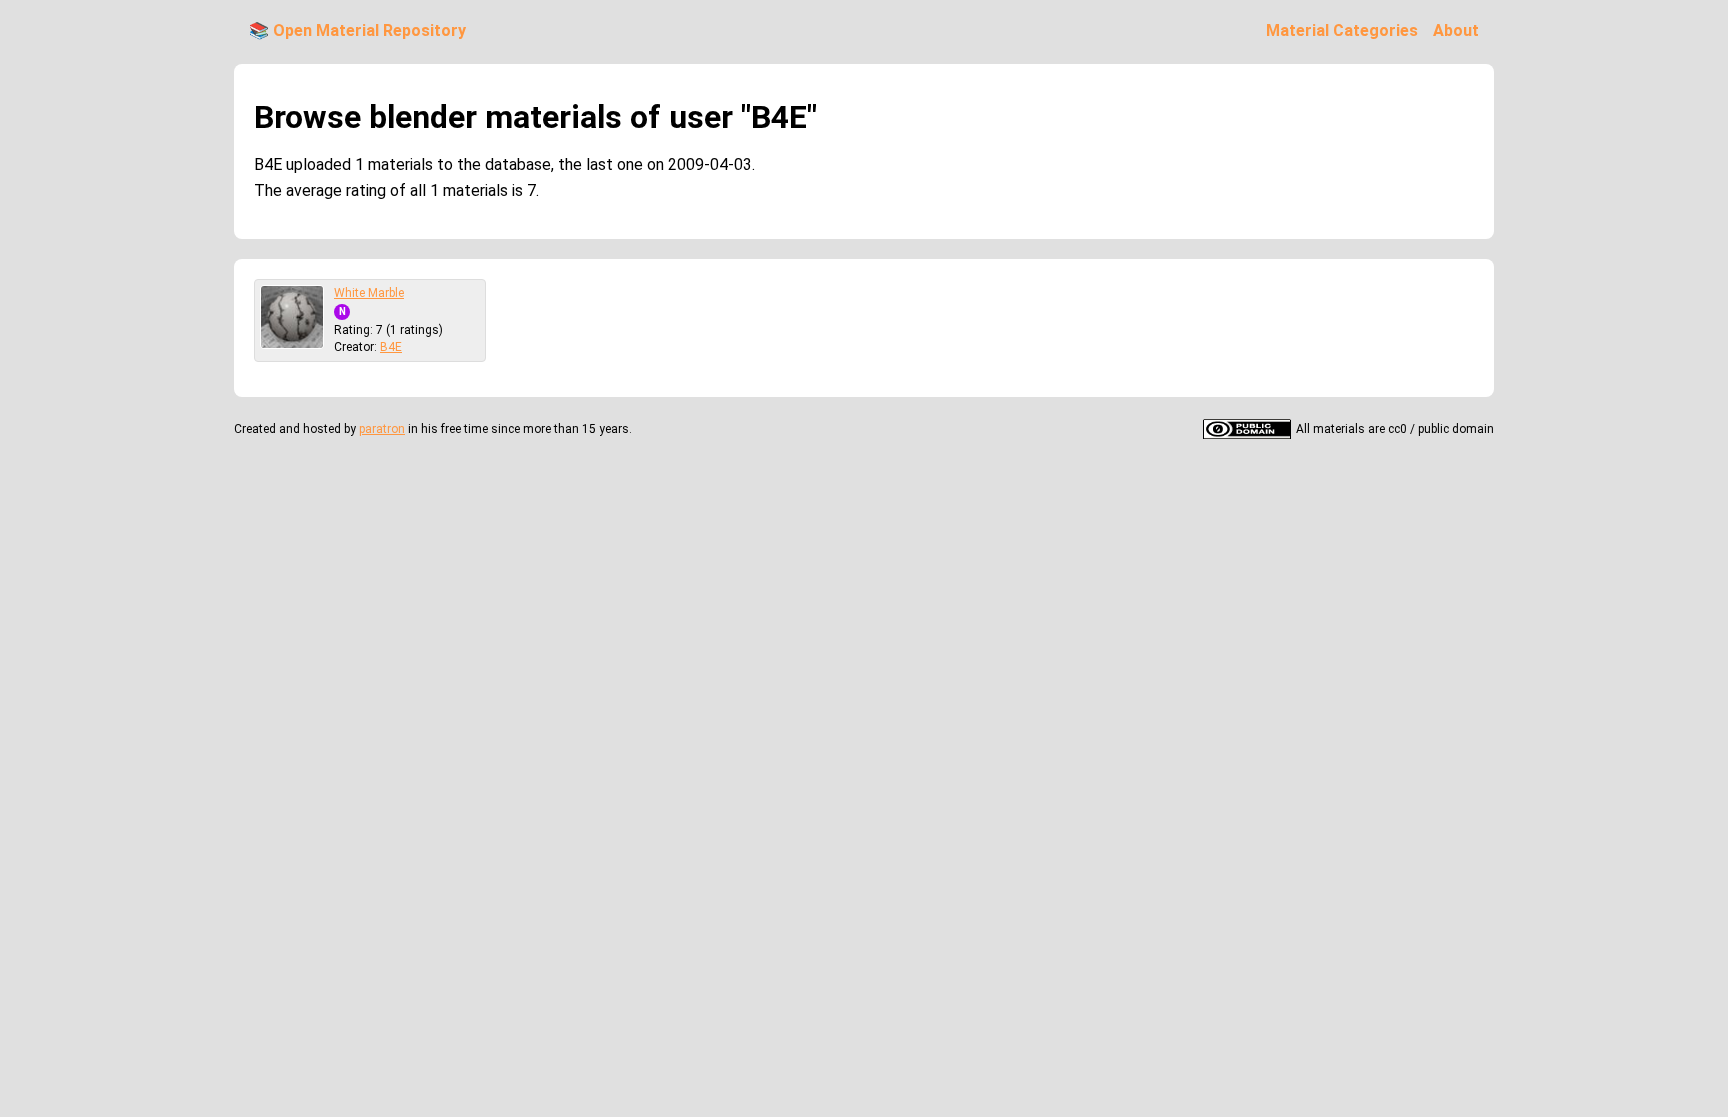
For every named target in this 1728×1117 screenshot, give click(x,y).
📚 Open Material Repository (357, 30)
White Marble (369, 293)
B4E (391, 347)
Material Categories (1342, 30)
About (1456, 30)
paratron (382, 429)
